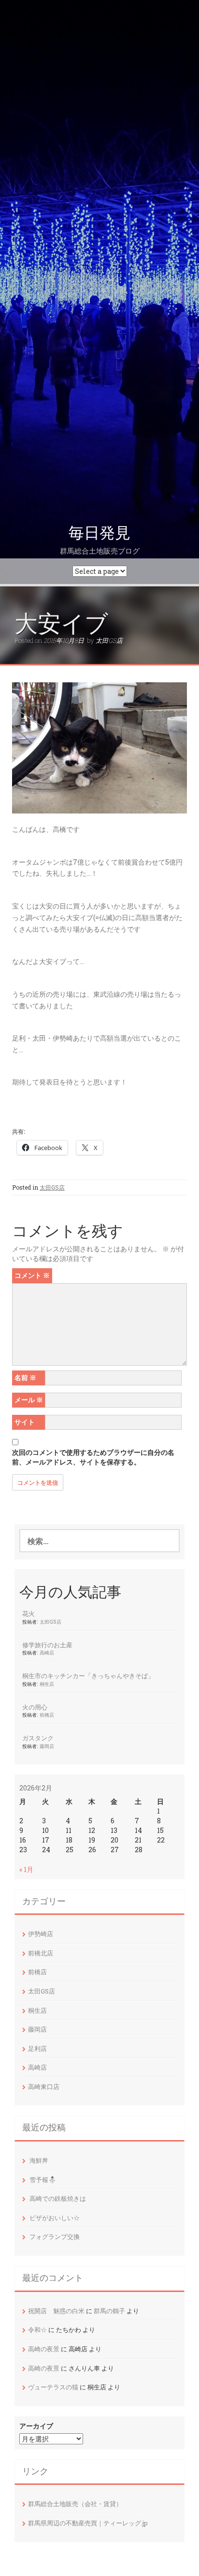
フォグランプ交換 (55, 2237)
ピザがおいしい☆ (55, 2218)
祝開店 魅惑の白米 (56, 2311)
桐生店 (47, 1684)
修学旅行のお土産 (47, 1645)
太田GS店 (109, 640)
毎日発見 (99, 533)
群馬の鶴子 (109, 2311)
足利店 (37, 2048)
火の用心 (35, 1707)
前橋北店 (41, 1953)
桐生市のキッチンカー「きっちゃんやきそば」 (88, 1676)
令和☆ (37, 2330)
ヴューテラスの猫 (53, 2387)
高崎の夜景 (44, 2349)
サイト (25, 1422)
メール (29, 1400)
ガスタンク (38, 1738)
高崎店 (47, 1653)
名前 (25, 1377)
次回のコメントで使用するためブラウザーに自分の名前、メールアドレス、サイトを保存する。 (93, 1457)
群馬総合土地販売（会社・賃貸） (75, 2504)
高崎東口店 (44, 2087)
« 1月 (26, 1869)
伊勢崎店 (41, 1934)
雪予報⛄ (43, 2180)
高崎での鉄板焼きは (58, 2198)
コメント (32, 1275)
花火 (28, 1613)
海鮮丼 (39, 2160)
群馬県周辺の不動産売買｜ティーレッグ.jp (88, 2523)
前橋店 (47, 1715)
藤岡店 (47, 1746)
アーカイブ (36, 2426)
